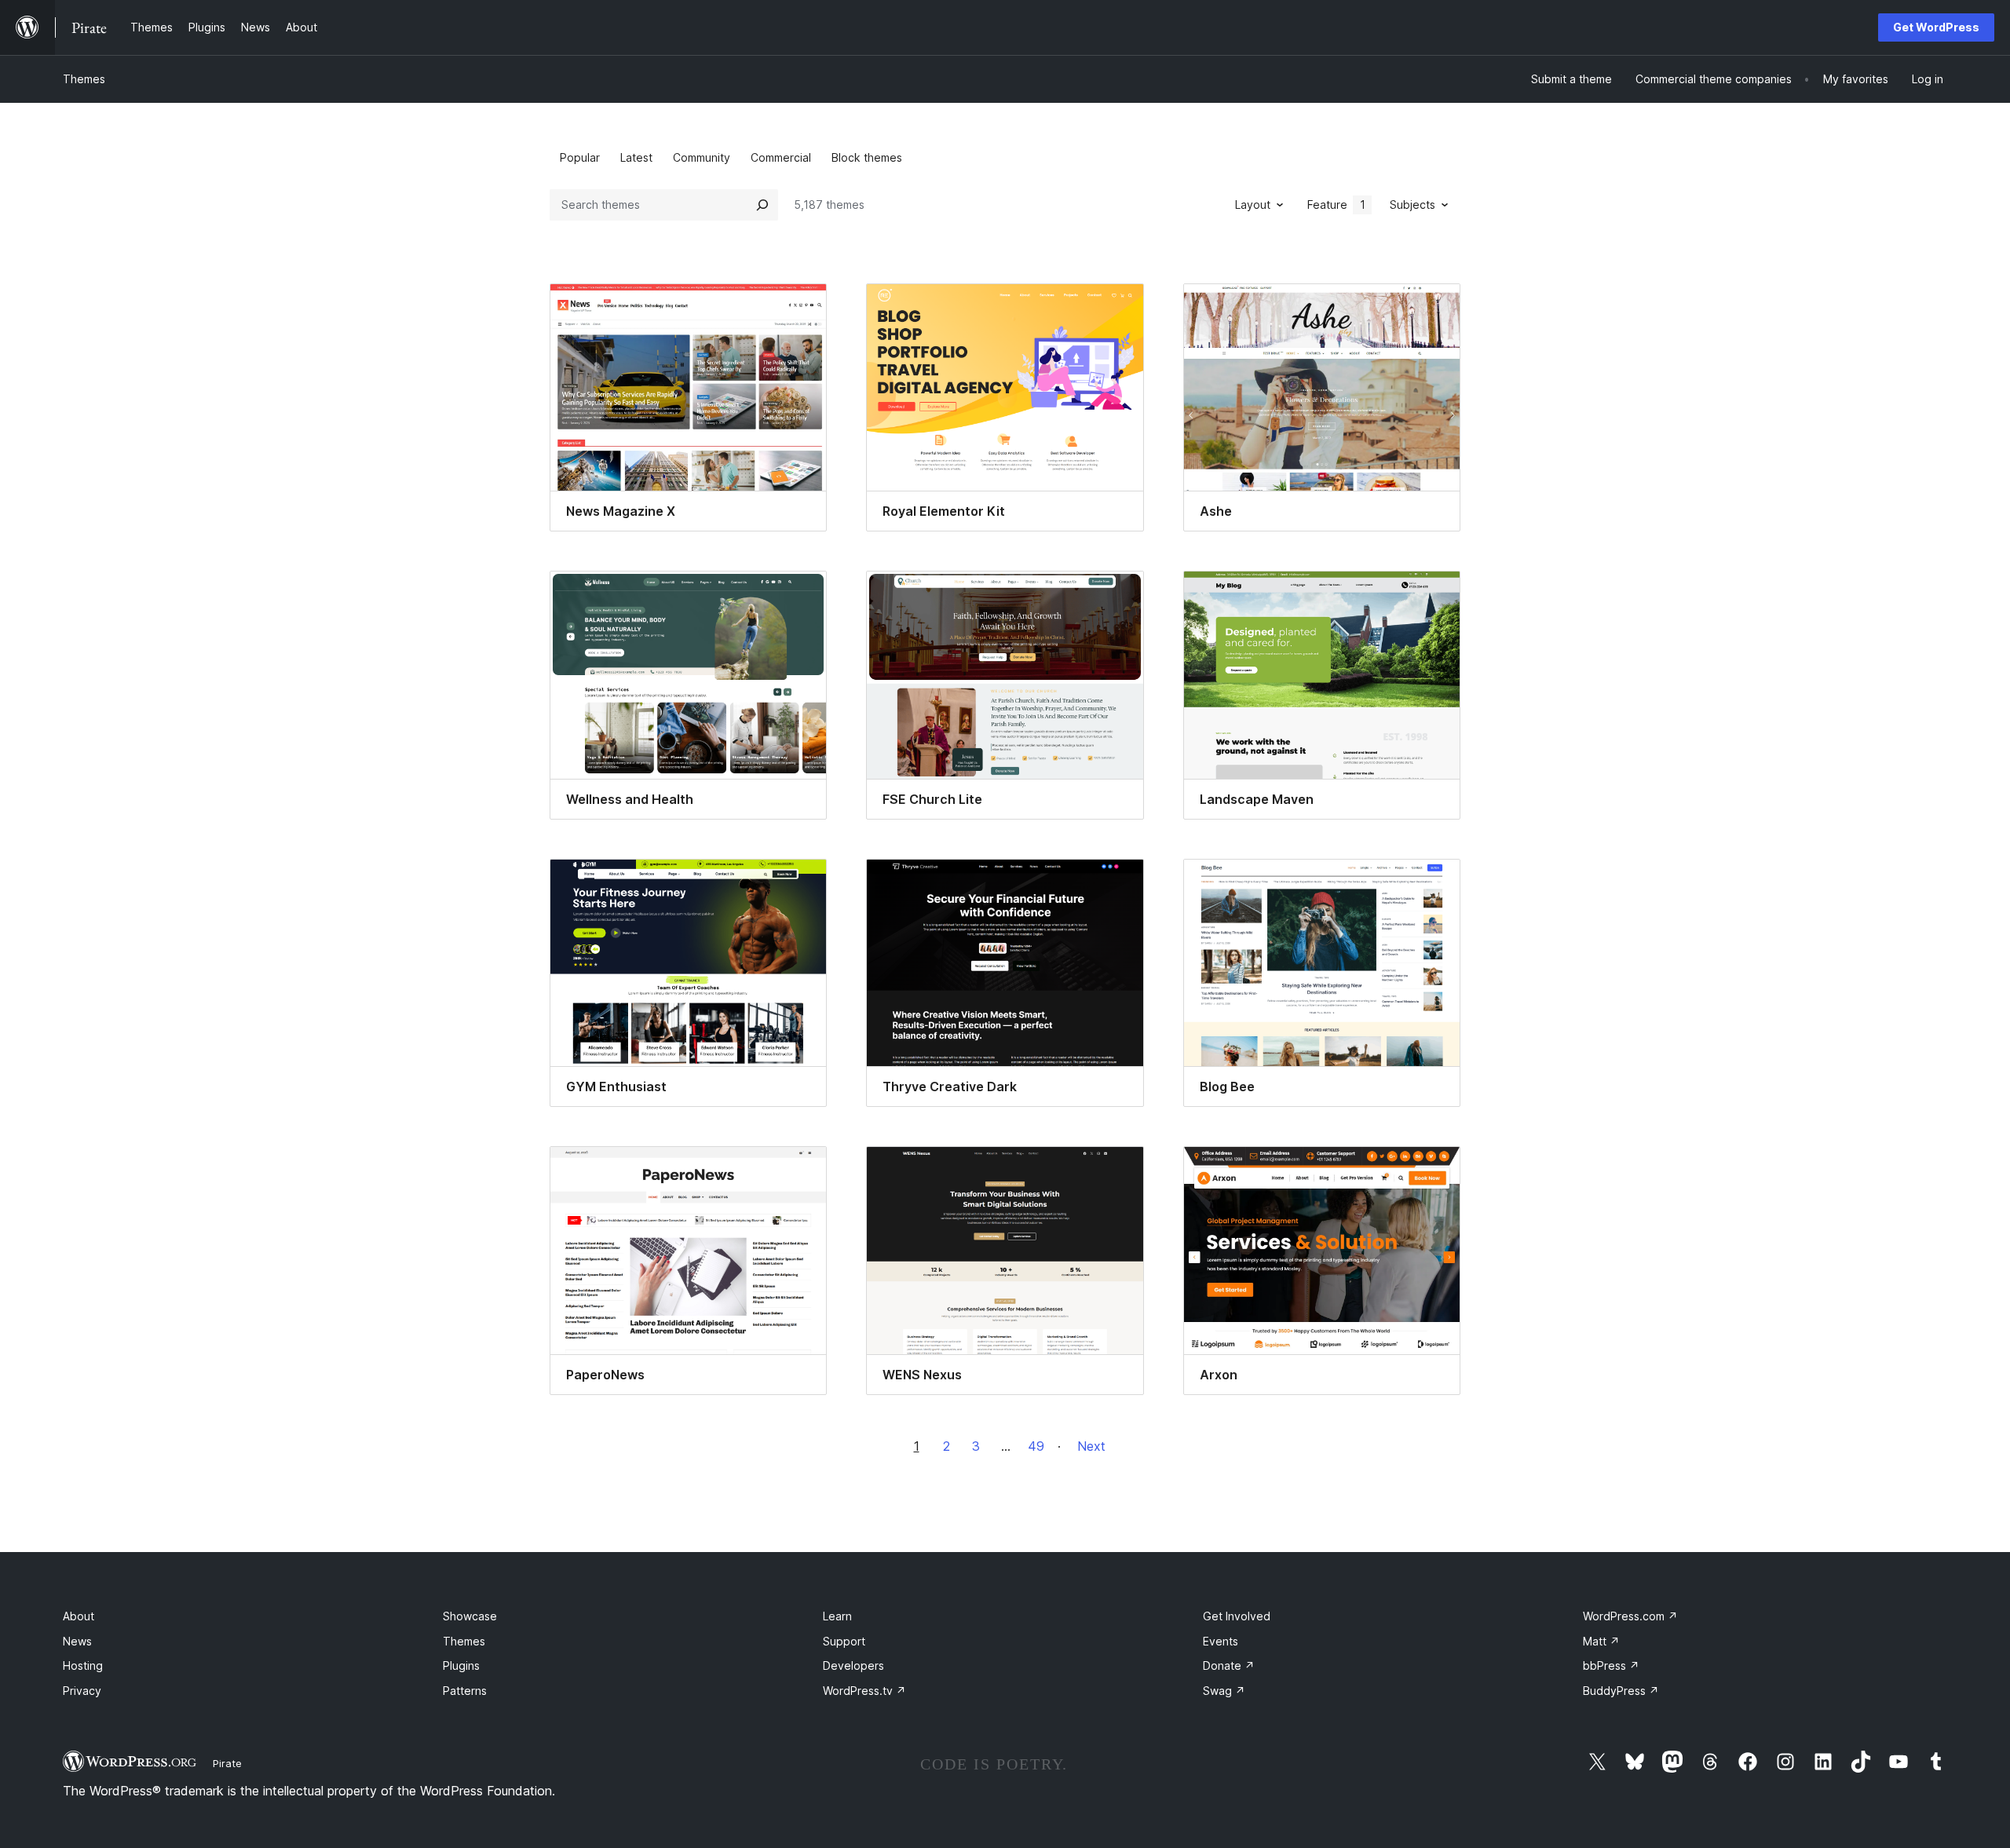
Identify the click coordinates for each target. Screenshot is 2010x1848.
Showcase (470, 1616)
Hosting (83, 1665)
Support (844, 1641)
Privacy (82, 1691)
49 (1036, 1446)
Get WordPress (1936, 27)
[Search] (762, 205)
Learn (837, 1616)
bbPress (1611, 1665)
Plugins (461, 1665)
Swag (1224, 1691)
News (77, 1641)
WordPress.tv (864, 1691)
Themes (84, 79)
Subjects (1412, 205)
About (79, 1616)
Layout (1253, 205)
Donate (1229, 1665)
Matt (1601, 1641)
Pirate (227, 1763)
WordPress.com (1630, 1616)
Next (1091, 1446)
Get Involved (1237, 1616)
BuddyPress (1621, 1691)
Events (1221, 1641)
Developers (853, 1665)
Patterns (465, 1691)
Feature (1336, 205)
